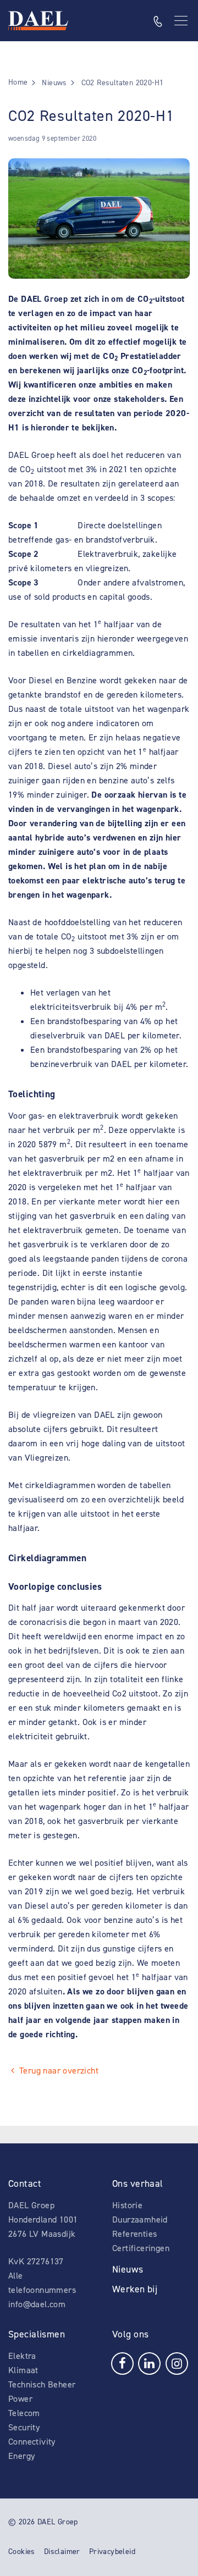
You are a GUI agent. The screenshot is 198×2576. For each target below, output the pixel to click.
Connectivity (32, 2442)
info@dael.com (37, 2304)
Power (20, 2399)
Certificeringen (141, 2248)
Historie (127, 2205)
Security (24, 2427)
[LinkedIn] (149, 2362)
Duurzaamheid (140, 2220)
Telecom (24, 2413)
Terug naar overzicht (59, 2071)
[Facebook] (122, 2362)
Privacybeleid (112, 2552)
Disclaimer (62, 2552)
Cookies (22, 2552)
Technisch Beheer (42, 2384)
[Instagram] (177, 2362)
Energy (21, 2456)
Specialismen (37, 2334)
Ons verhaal (138, 2183)
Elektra (22, 2356)
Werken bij (135, 2289)
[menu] (182, 21)
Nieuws (128, 2269)
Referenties (134, 2234)
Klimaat (23, 2370)
